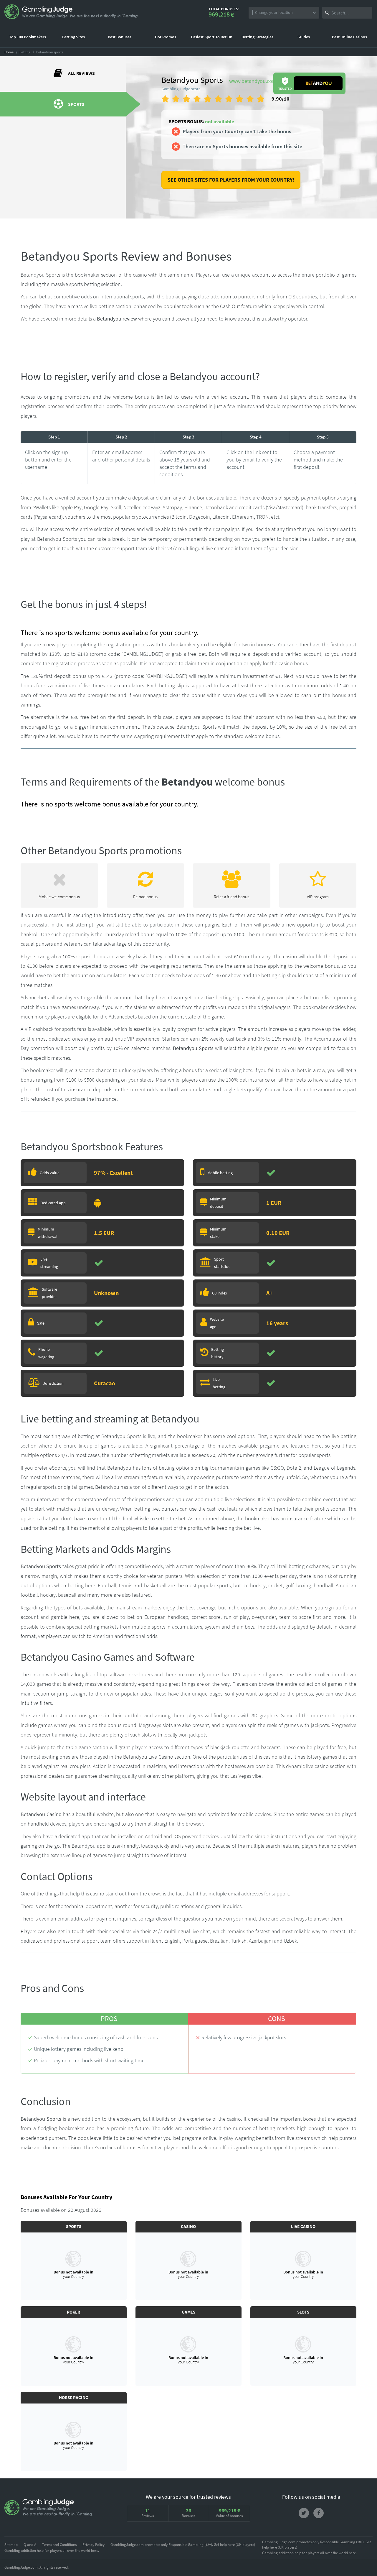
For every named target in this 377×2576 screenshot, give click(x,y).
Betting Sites (73, 37)
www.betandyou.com (253, 81)
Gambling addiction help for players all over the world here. (52, 2550)
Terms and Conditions (59, 2545)
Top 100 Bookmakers (28, 37)
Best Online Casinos (349, 37)
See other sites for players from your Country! (231, 180)
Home (9, 52)
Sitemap (11, 2545)
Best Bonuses (120, 37)
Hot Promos (166, 37)
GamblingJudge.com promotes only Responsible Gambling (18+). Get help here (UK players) (183, 2545)
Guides (304, 37)
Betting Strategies (257, 37)
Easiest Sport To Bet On (212, 37)
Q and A (30, 2545)
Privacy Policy (94, 2545)
